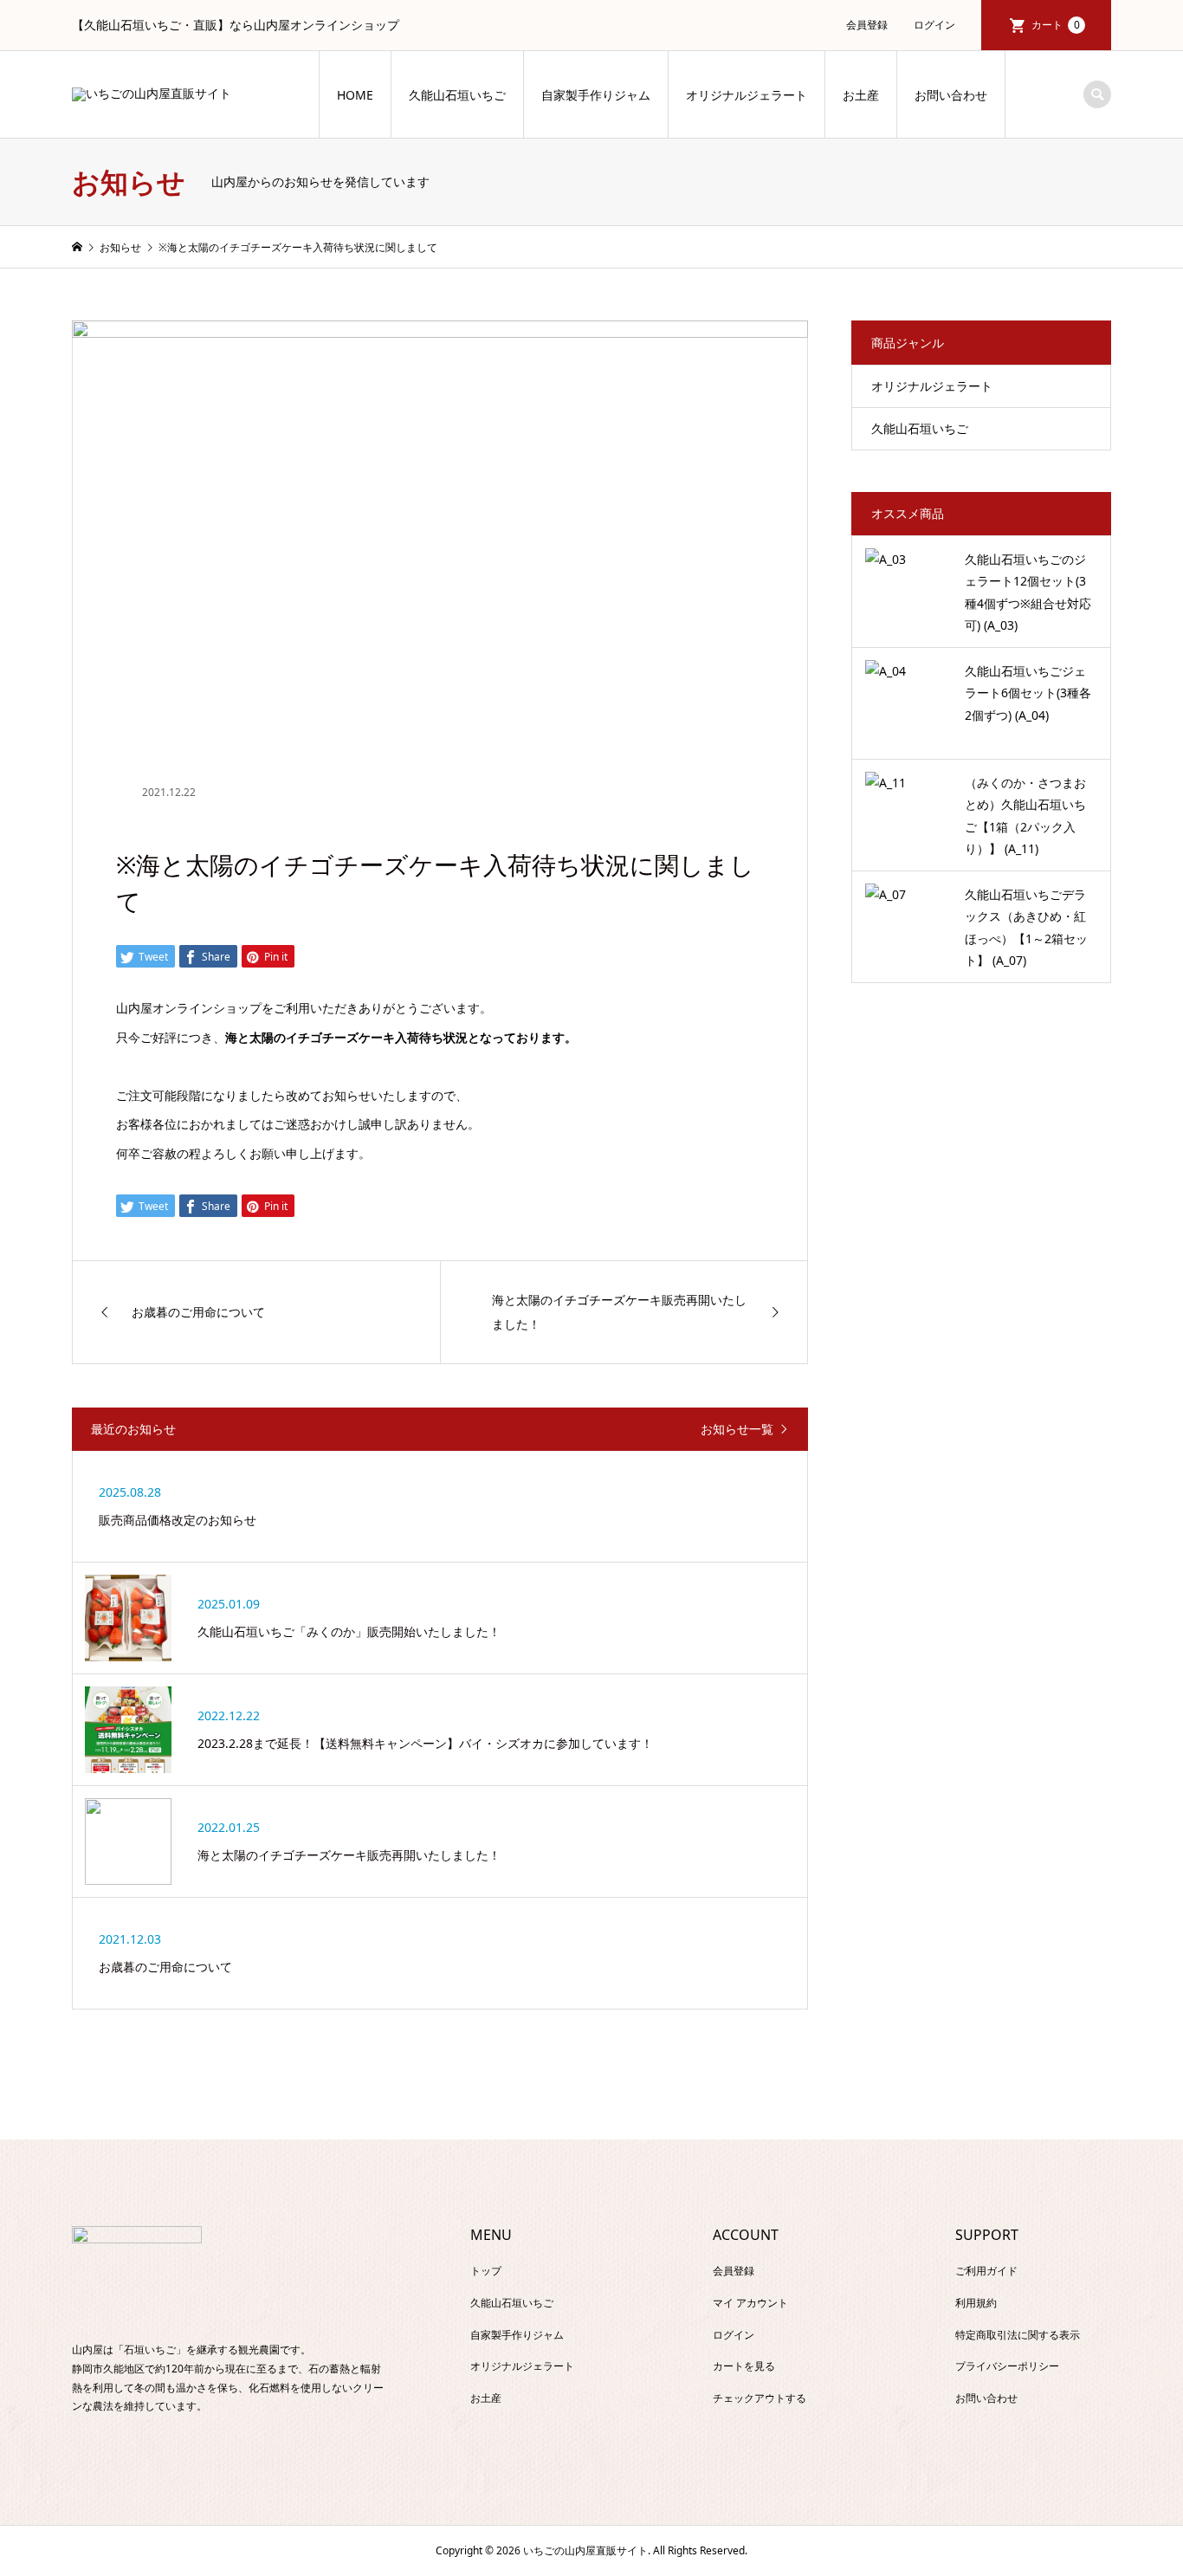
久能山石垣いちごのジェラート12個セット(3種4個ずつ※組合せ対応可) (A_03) (1028, 592)
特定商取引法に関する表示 (1018, 2335)
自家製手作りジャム (596, 95)
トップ (486, 2271)
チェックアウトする (760, 2398)
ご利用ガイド (986, 2271)
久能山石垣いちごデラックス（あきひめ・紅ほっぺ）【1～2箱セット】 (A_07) (1026, 927)
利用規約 (976, 2303)
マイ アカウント (750, 2303)
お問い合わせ (951, 95)
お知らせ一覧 (737, 1430)
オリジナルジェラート (747, 95)
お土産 (861, 95)
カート (1056, 25)
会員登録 (867, 25)
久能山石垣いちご (457, 95)
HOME (355, 95)
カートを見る (744, 2366)
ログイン (934, 25)
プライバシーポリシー (1007, 2366)
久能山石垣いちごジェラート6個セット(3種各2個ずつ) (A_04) (1028, 693)
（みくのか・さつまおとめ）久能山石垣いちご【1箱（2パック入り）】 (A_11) (1025, 816)
